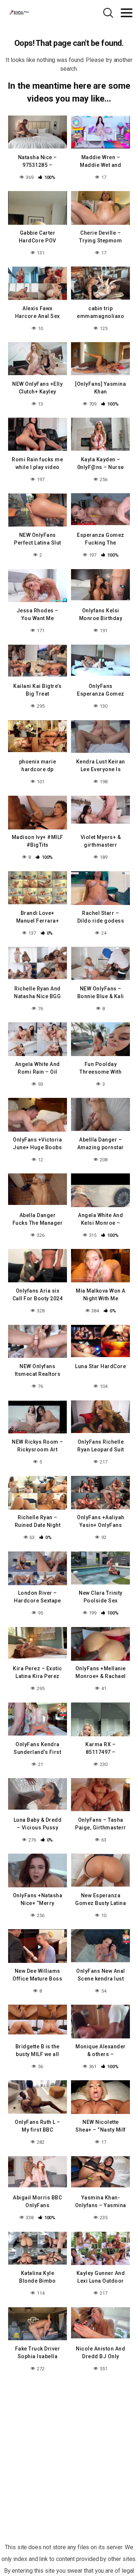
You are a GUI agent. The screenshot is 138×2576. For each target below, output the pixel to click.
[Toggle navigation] (127, 13)
